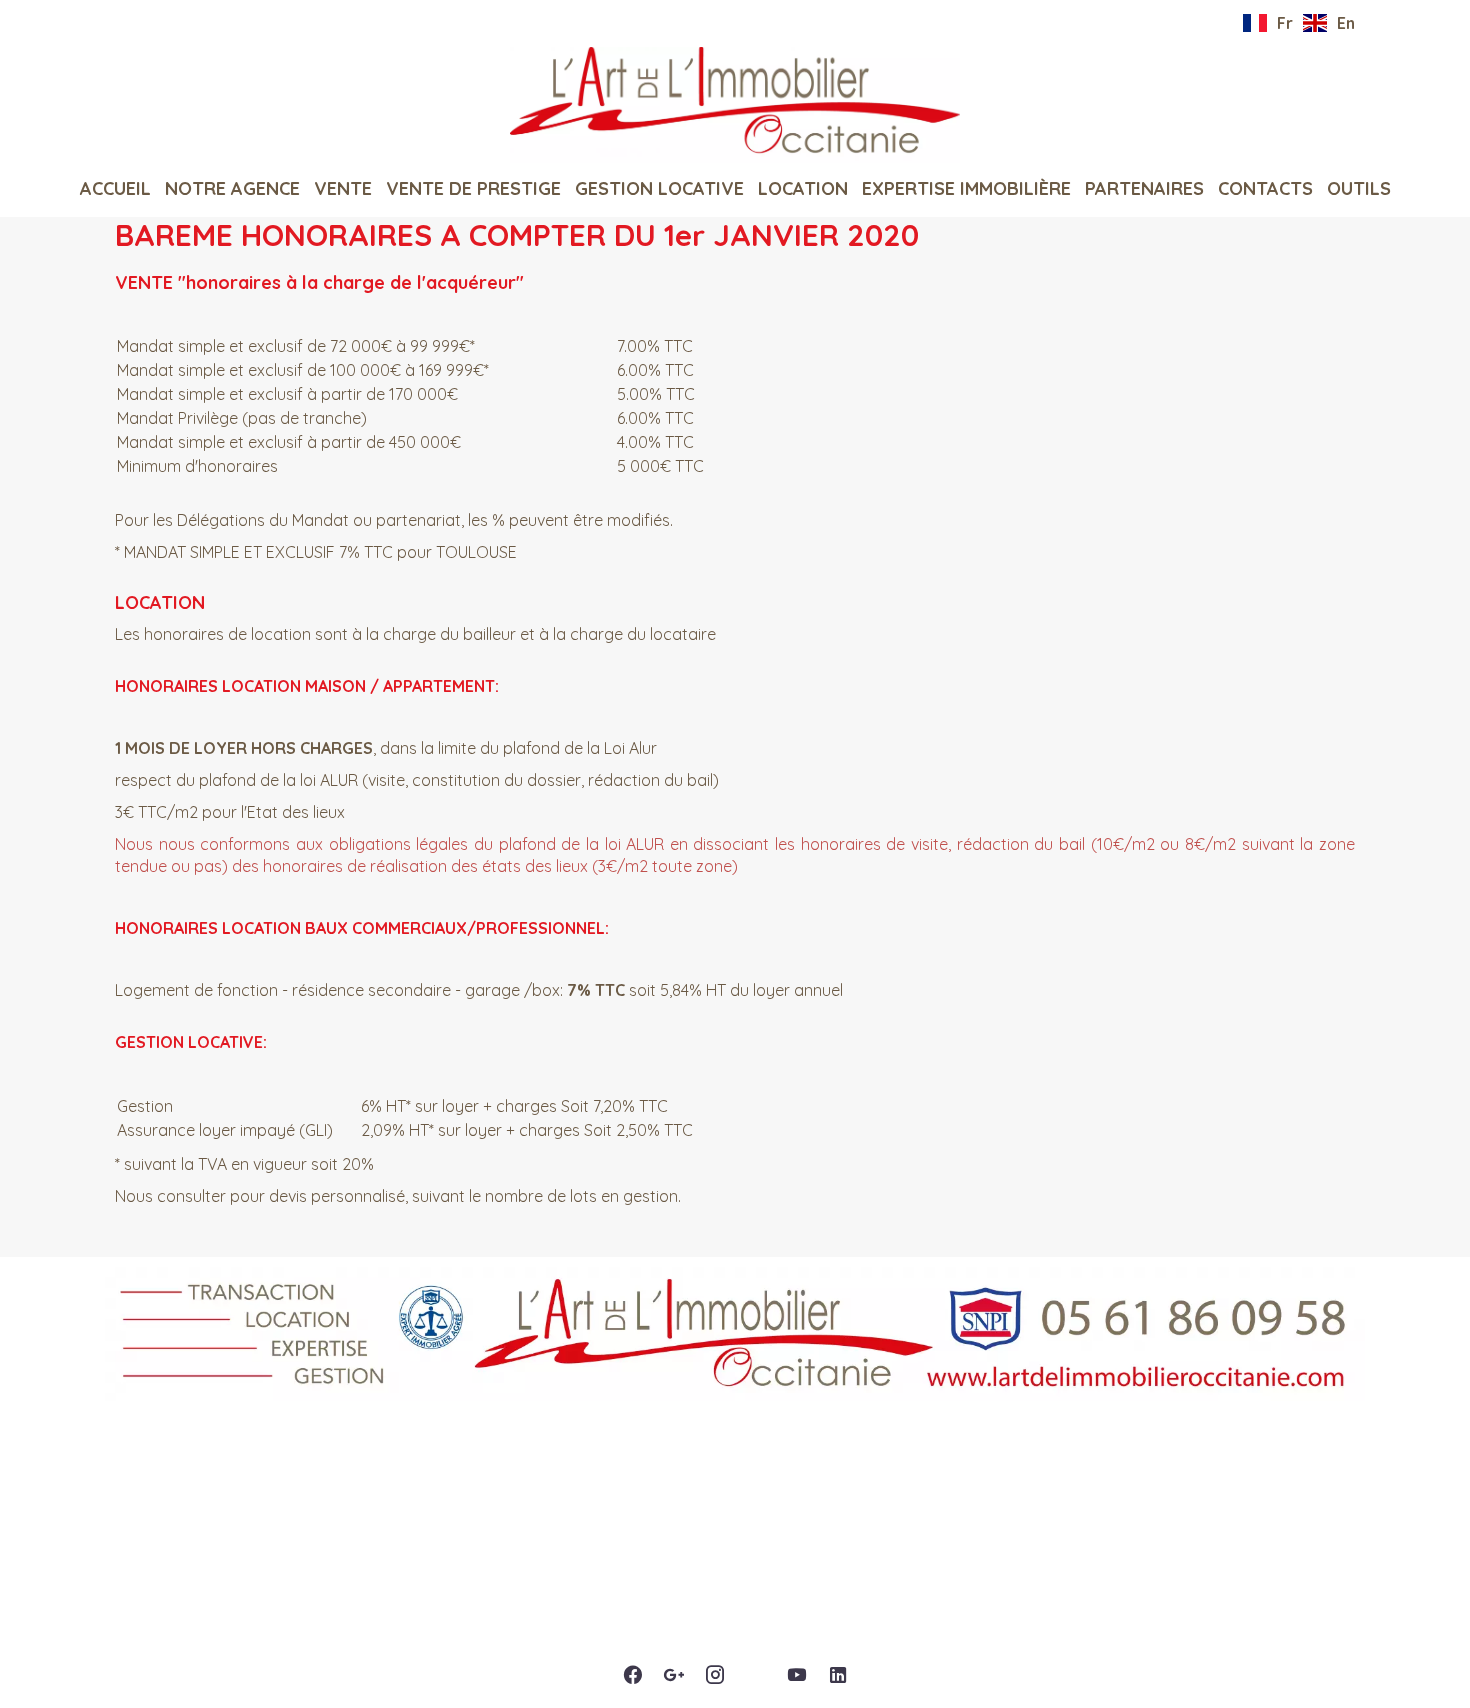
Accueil (735, 105)
